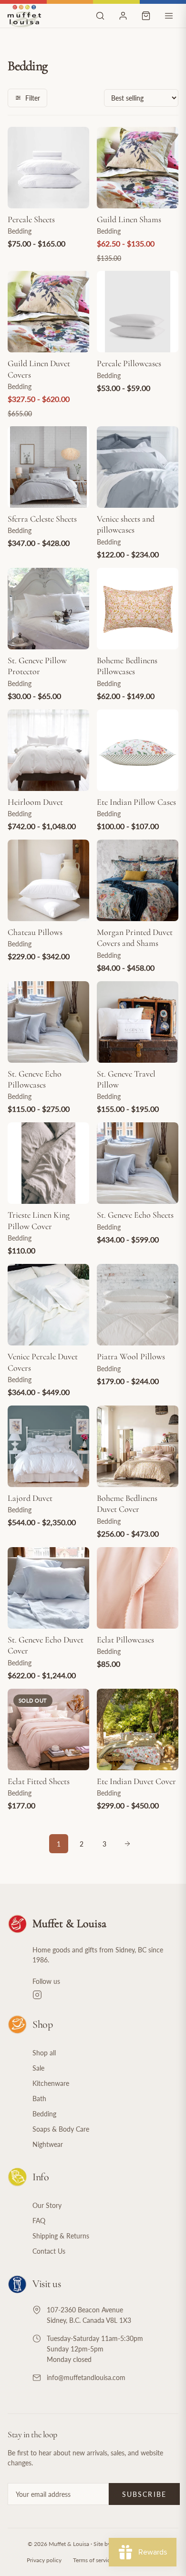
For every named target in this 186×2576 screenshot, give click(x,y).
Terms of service (93, 2560)
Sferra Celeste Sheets (42, 519)
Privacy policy (44, 2560)
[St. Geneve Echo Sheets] (138, 1163)
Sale (38, 2068)
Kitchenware (51, 2083)
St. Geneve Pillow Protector (37, 666)
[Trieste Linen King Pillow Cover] (48, 1163)
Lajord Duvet (30, 1498)
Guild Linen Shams (129, 219)
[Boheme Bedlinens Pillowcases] (138, 609)
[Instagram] (105, 1995)
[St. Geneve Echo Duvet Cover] (48, 1588)
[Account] (123, 16)
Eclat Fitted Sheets (39, 1781)
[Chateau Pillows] (48, 880)
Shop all (44, 2053)
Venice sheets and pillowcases (126, 524)
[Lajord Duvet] (48, 1446)
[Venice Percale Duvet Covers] (48, 1305)
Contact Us (49, 2251)
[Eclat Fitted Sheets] (48, 1729)
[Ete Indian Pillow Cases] (138, 750)
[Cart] (146, 16)
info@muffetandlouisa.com (86, 2377)
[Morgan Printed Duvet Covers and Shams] (138, 880)
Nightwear (48, 2144)
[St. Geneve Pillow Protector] (48, 609)
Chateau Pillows (35, 932)
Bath (39, 2099)
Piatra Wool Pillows (131, 1356)
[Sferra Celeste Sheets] (48, 467)
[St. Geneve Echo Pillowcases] (48, 1022)
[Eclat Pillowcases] (138, 1588)
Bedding (44, 2114)
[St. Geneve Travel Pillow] (138, 1022)
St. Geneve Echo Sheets (135, 1215)
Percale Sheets (31, 219)
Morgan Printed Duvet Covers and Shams (135, 938)
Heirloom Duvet (35, 802)
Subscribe (144, 2494)
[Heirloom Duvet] (48, 750)
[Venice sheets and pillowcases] (138, 467)
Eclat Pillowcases (125, 1640)
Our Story (47, 2205)
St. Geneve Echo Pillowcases (35, 1079)
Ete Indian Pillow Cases (136, 802)
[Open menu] (169, 16)
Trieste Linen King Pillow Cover (39, 1220)
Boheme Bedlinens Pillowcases (127, 666)
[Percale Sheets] (48, 168)
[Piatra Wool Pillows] (138, 1305)
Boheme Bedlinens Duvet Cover (127, 1504)
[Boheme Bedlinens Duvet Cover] (138, 1446)
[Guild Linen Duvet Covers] (48, 312)
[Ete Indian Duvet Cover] (138, 1729)
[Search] (100, 16)
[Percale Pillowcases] (138, 312)
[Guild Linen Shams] (138, 168)
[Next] (127, 1844)
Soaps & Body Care (61, 2129)
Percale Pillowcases (129, 363)
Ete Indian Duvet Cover (136, 1781)
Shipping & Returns (61, 2236)
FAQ (39, 2221)
